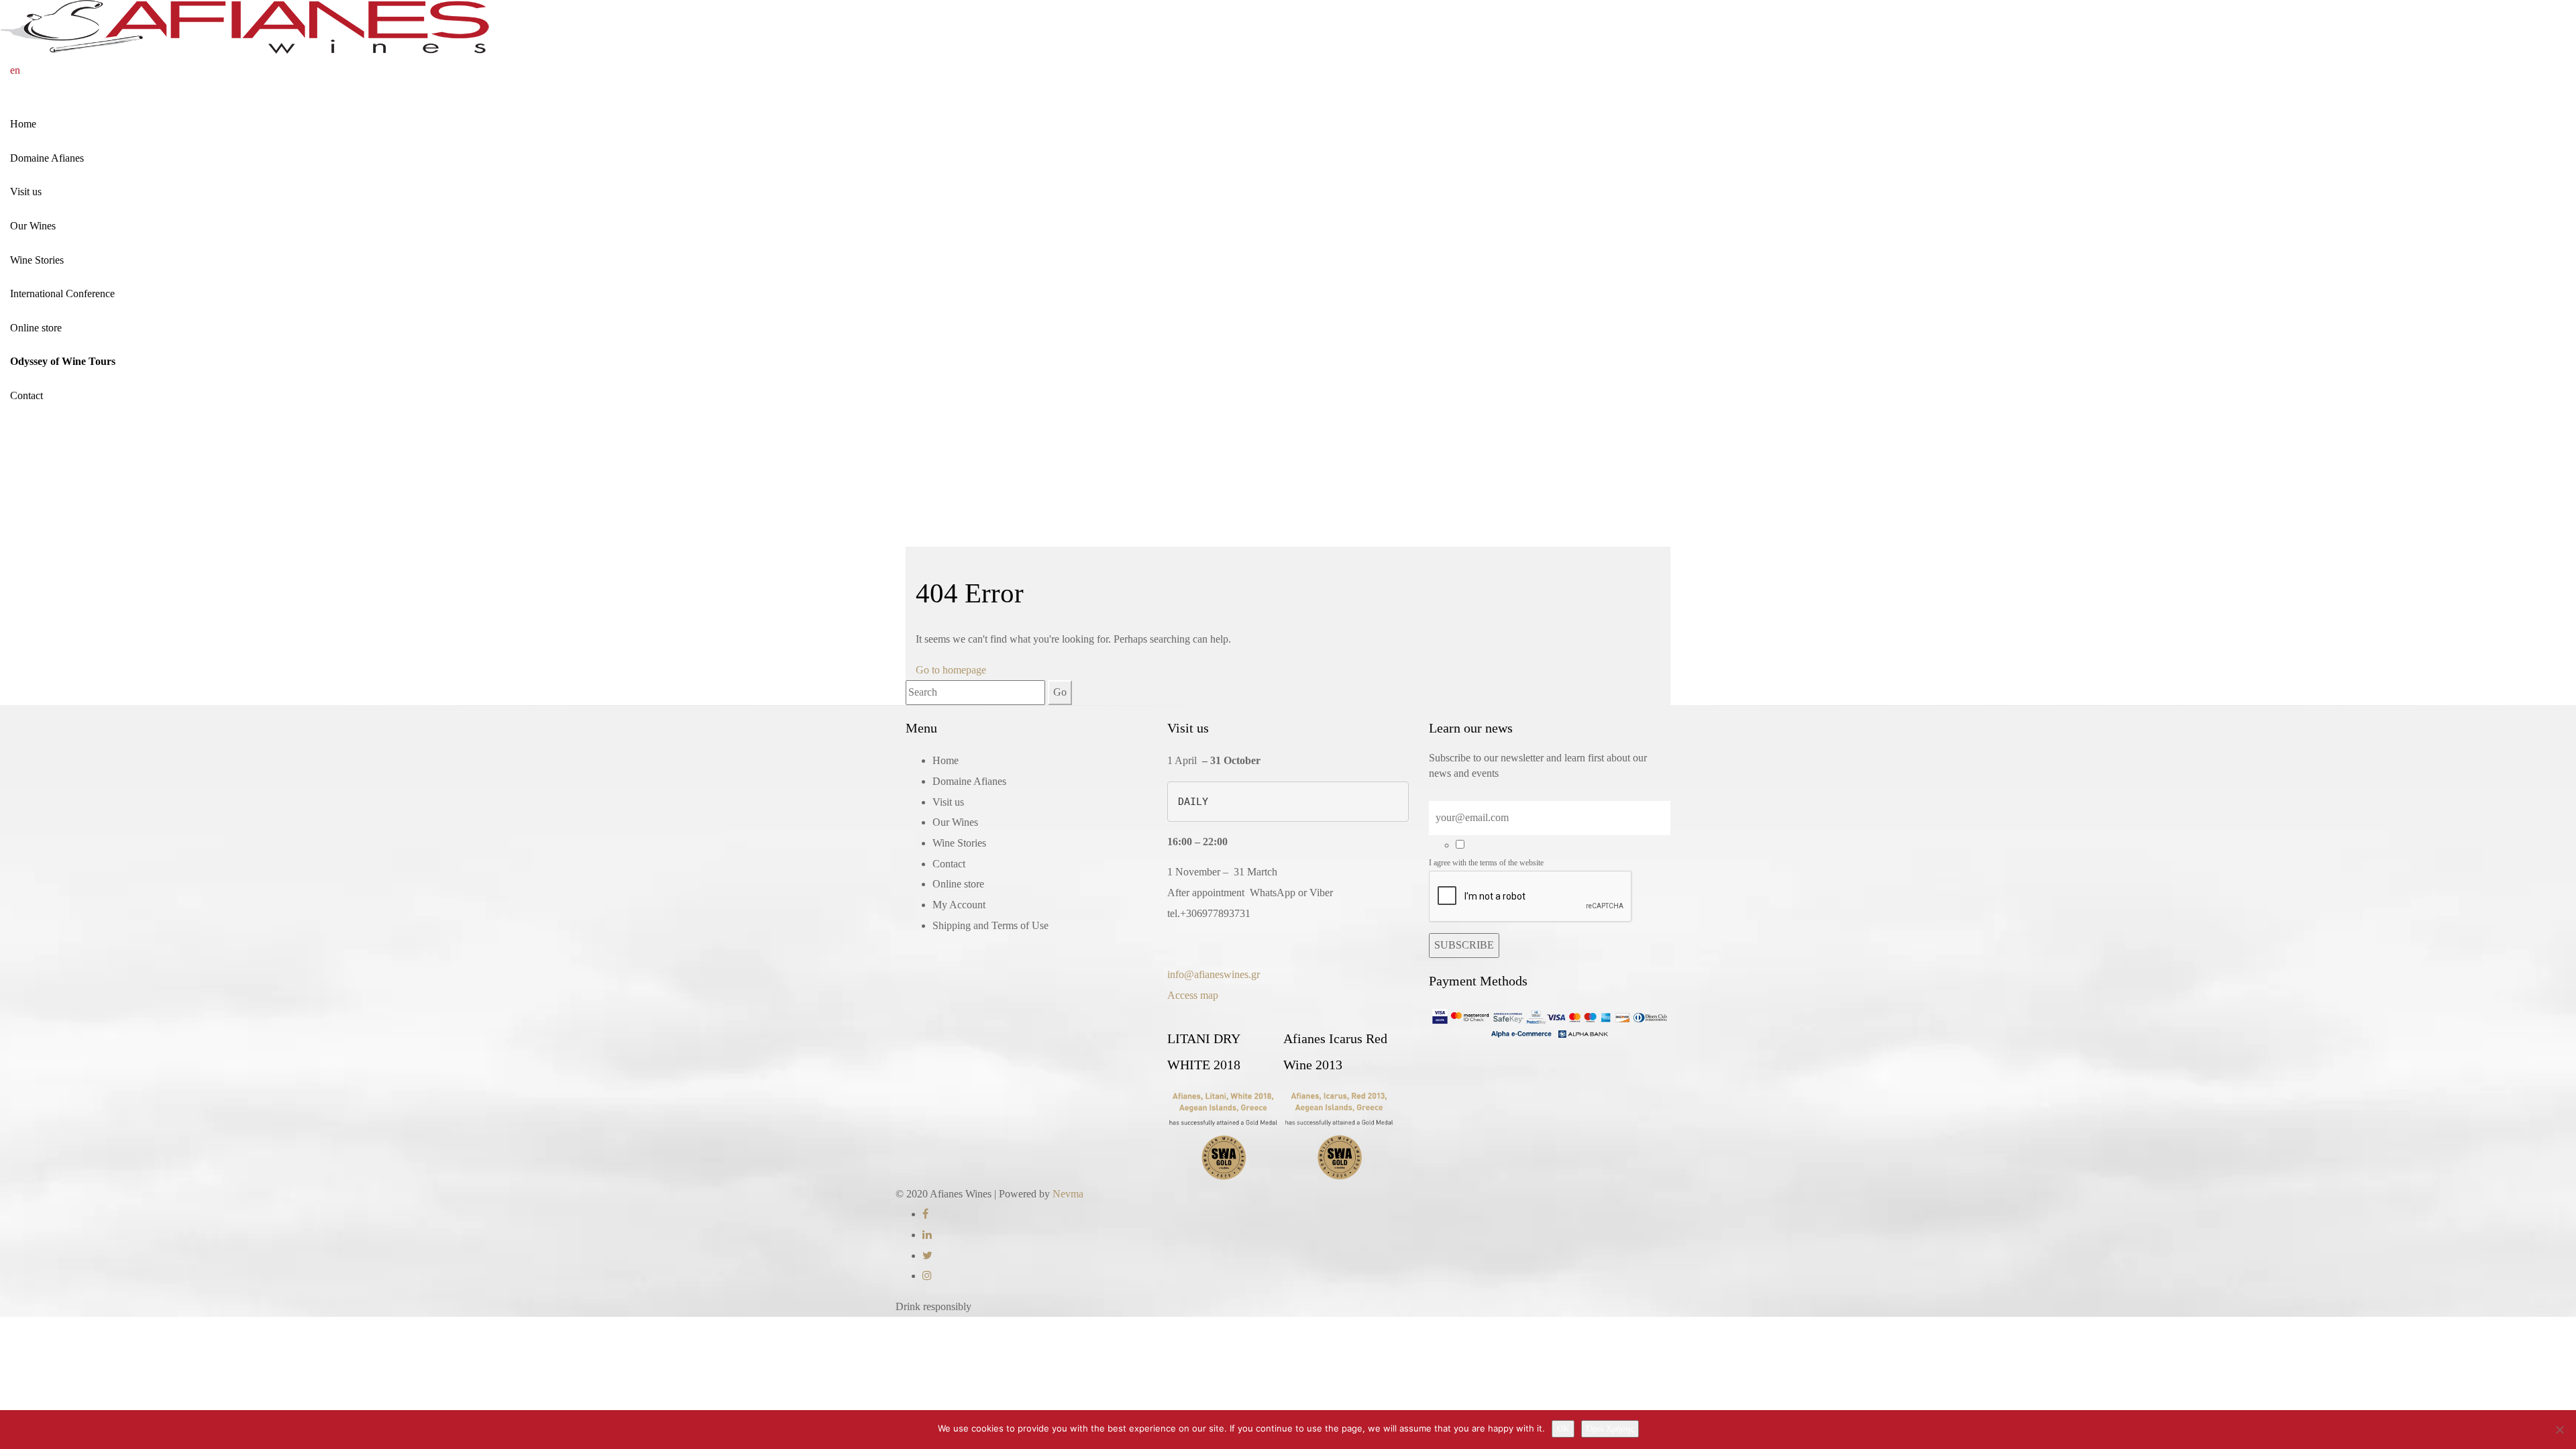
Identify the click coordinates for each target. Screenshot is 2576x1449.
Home (23, 124)
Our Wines (33, 226)
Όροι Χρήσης (1610, 1429)
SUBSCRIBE (1464, 945)
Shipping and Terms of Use (990, 925)
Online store (36, 328)
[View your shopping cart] (40, 70)
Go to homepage (951, 670)
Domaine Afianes (47, 158)
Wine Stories (37, 260)
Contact (26, 395)
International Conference (62, 293)
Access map (1193, 995)
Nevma (1068, 1194)
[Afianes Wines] (245, 26)
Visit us (26, 192)
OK (1563, 1429)
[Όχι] (2559, 1430)
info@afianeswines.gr (1214, 974)
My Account (959, 905)
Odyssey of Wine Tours (63, 361)
